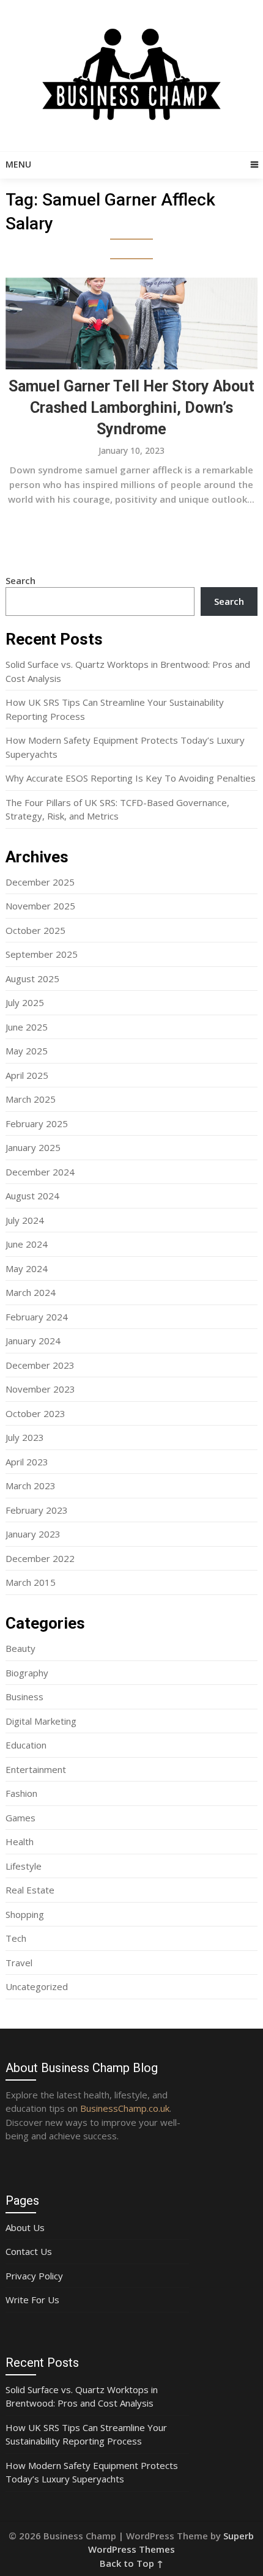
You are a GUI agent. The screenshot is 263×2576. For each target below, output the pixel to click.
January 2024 (33, 1341)
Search (20, 580)
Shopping (25, 1914)
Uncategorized (37, 1986)
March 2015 (31, 1582)
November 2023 (40, 1389)
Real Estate (30, 1890)
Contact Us (29, 2251)
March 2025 (31, 1099)
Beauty (20, 1648)
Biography (27, 1673)
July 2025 (25, 1002)
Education (26, 1745)
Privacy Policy (34, 2276)
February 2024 (37, 1317)
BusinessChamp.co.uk (125, 2108)
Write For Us (32, 2300)
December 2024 (40, 1172)
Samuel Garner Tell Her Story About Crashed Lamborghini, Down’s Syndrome (131, 408)
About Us (25, 2227)
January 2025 (33, 1147)
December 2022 (40, 1558)
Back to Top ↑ (131, 2563)
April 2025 (27, 1075)
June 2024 (27, 1244)
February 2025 (37, 1123)
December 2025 (40, 882)
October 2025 (35, 930)
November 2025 (40, 906)
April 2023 (27, 1462)
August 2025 (32, 979)
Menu (18, 164)
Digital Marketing (41, 1721)
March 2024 (31, 1292)
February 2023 (37, 1510)
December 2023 (40, 1365)
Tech (16, 1938)
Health (20, 1841)
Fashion (21, 1793)
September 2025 (42, 954)
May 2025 (27, 1051)
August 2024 (32, 1196)
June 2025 (27, 1027)
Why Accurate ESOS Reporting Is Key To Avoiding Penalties (131, 778)
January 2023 (33, 1534)
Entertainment (36, 1769)
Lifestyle (24, 1866)
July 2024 (25, 1220)
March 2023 (31, 1486)
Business (24, 1697)
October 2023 (35, 1413)
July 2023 (25, 1437)
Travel (19, 1963)
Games (20, 1818)
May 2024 (27, 1268)
